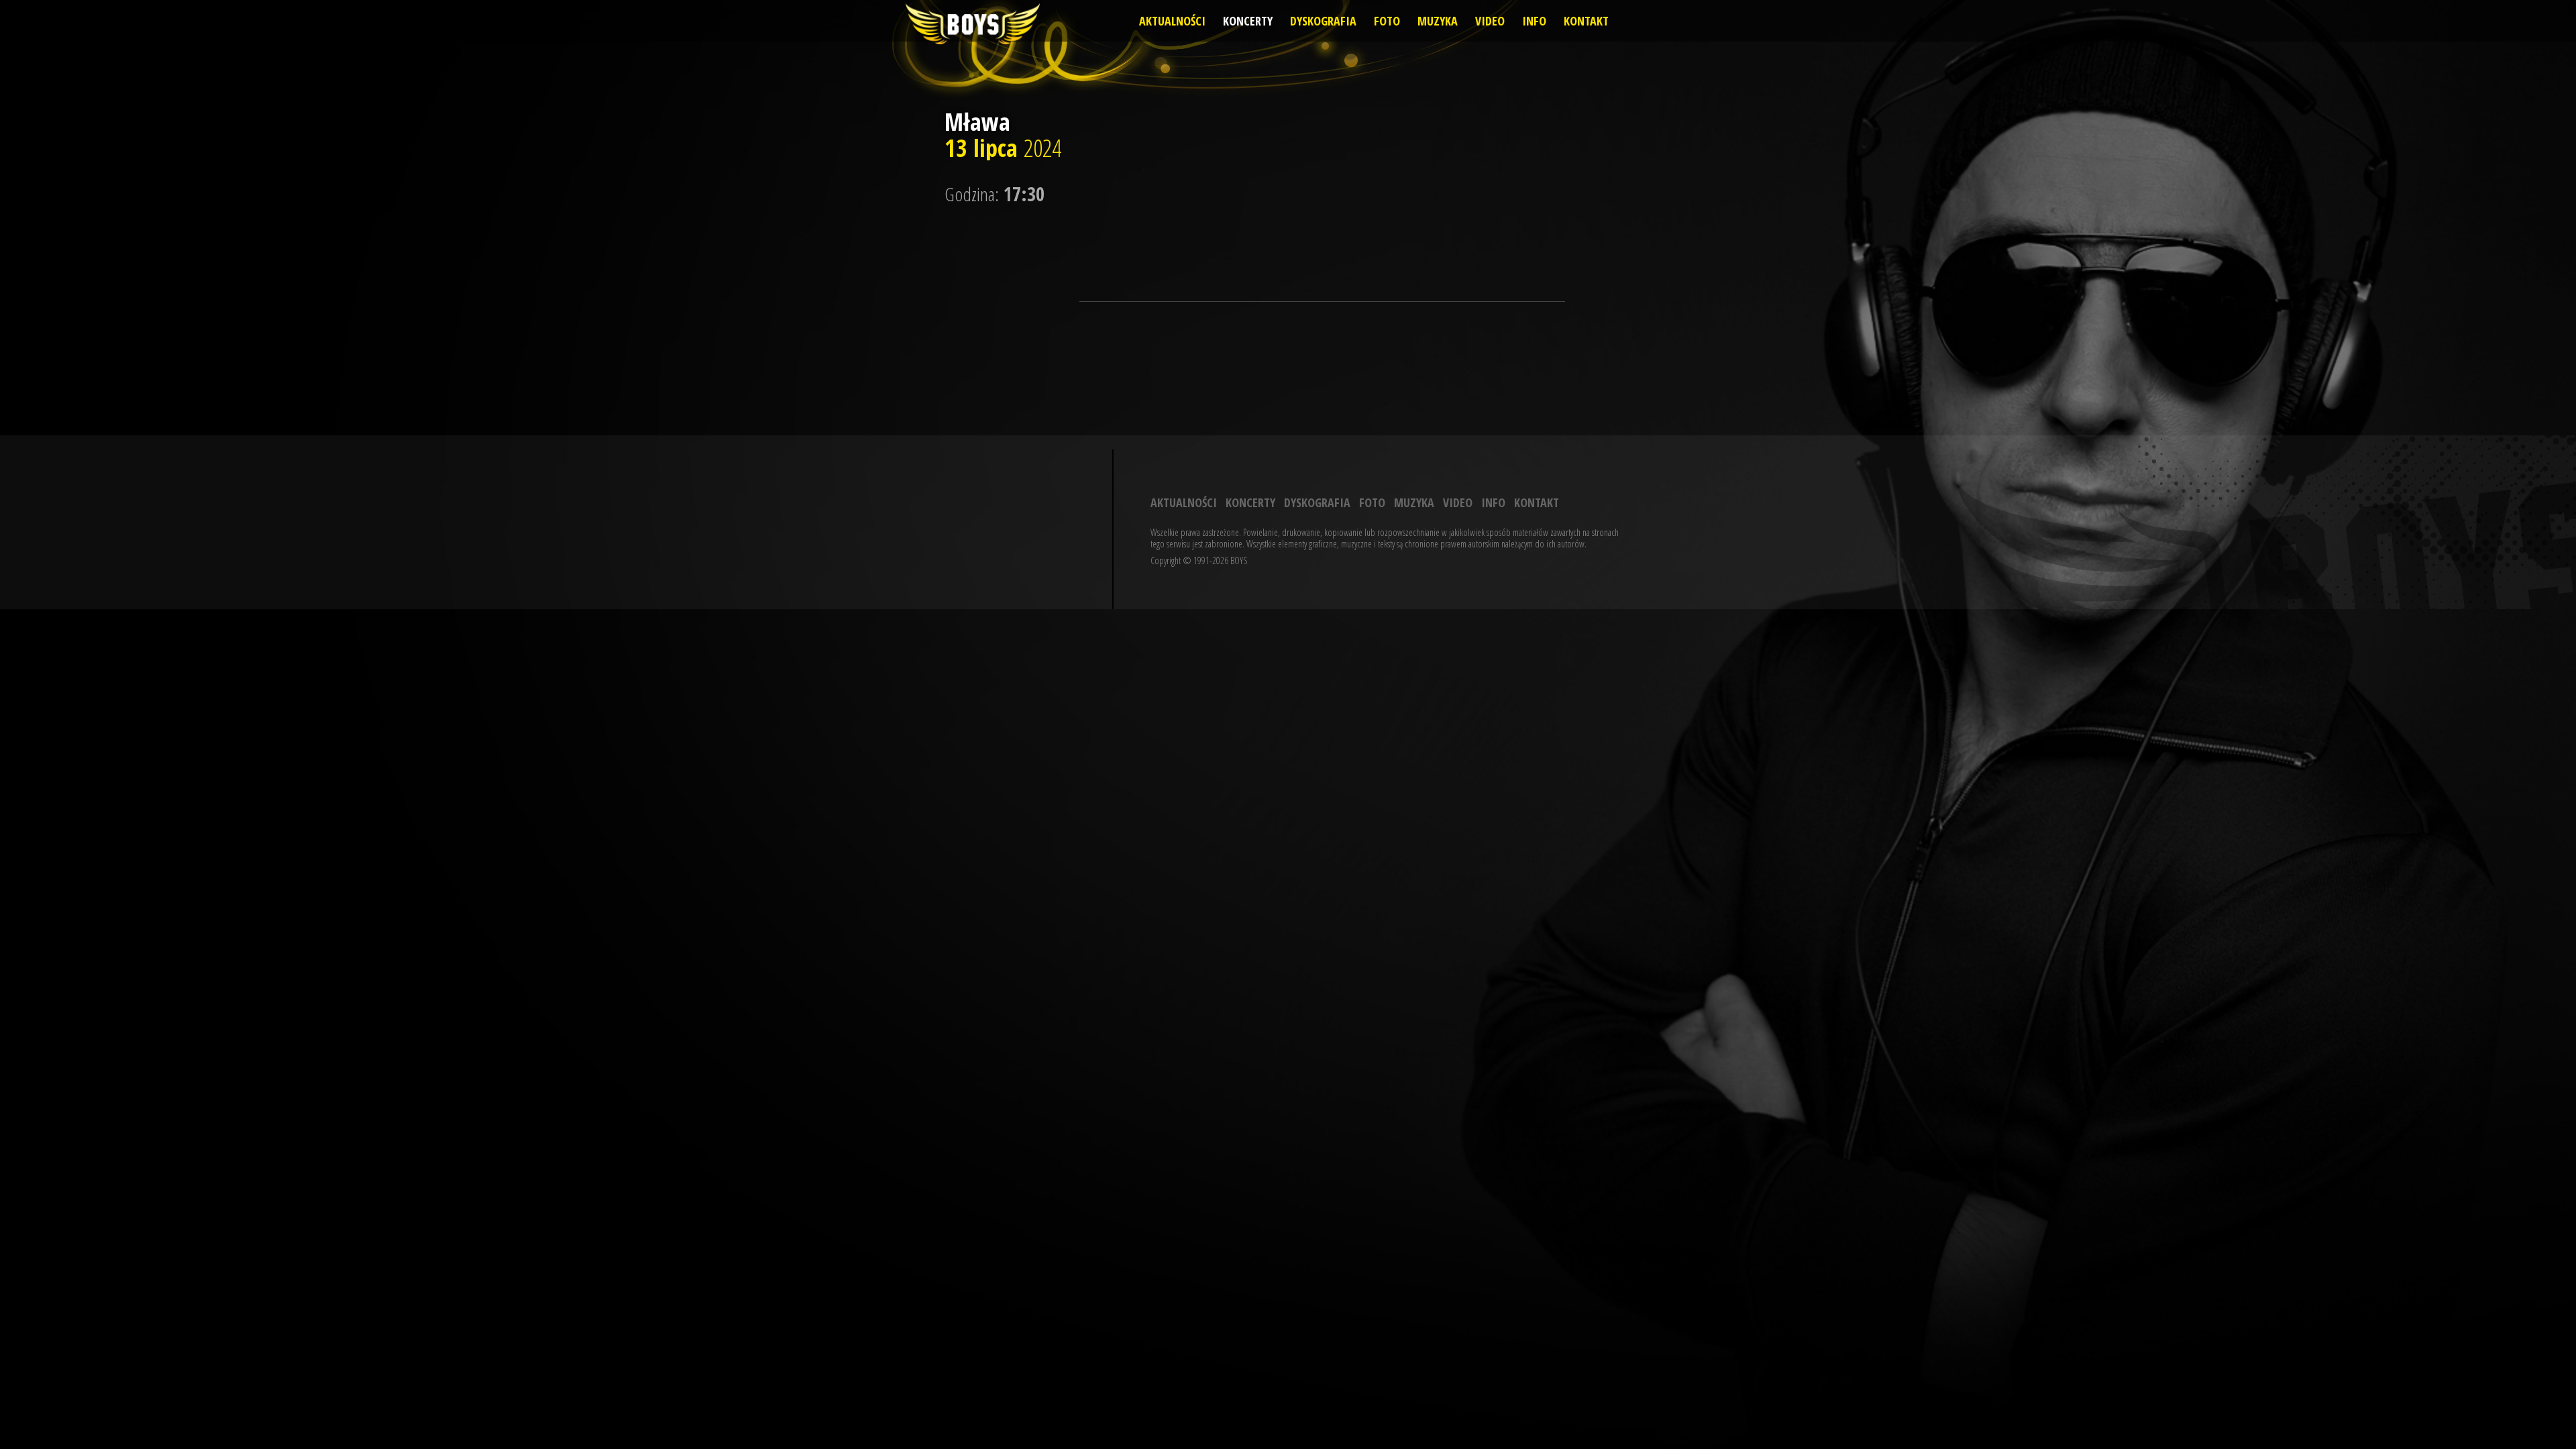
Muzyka (1438, 21)
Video (1490, 21)
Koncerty (1248, 21)
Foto (1387, 21)
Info (1534, 21)
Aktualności (1172, 21)
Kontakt (1586, 21)
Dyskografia (1323, 21)
